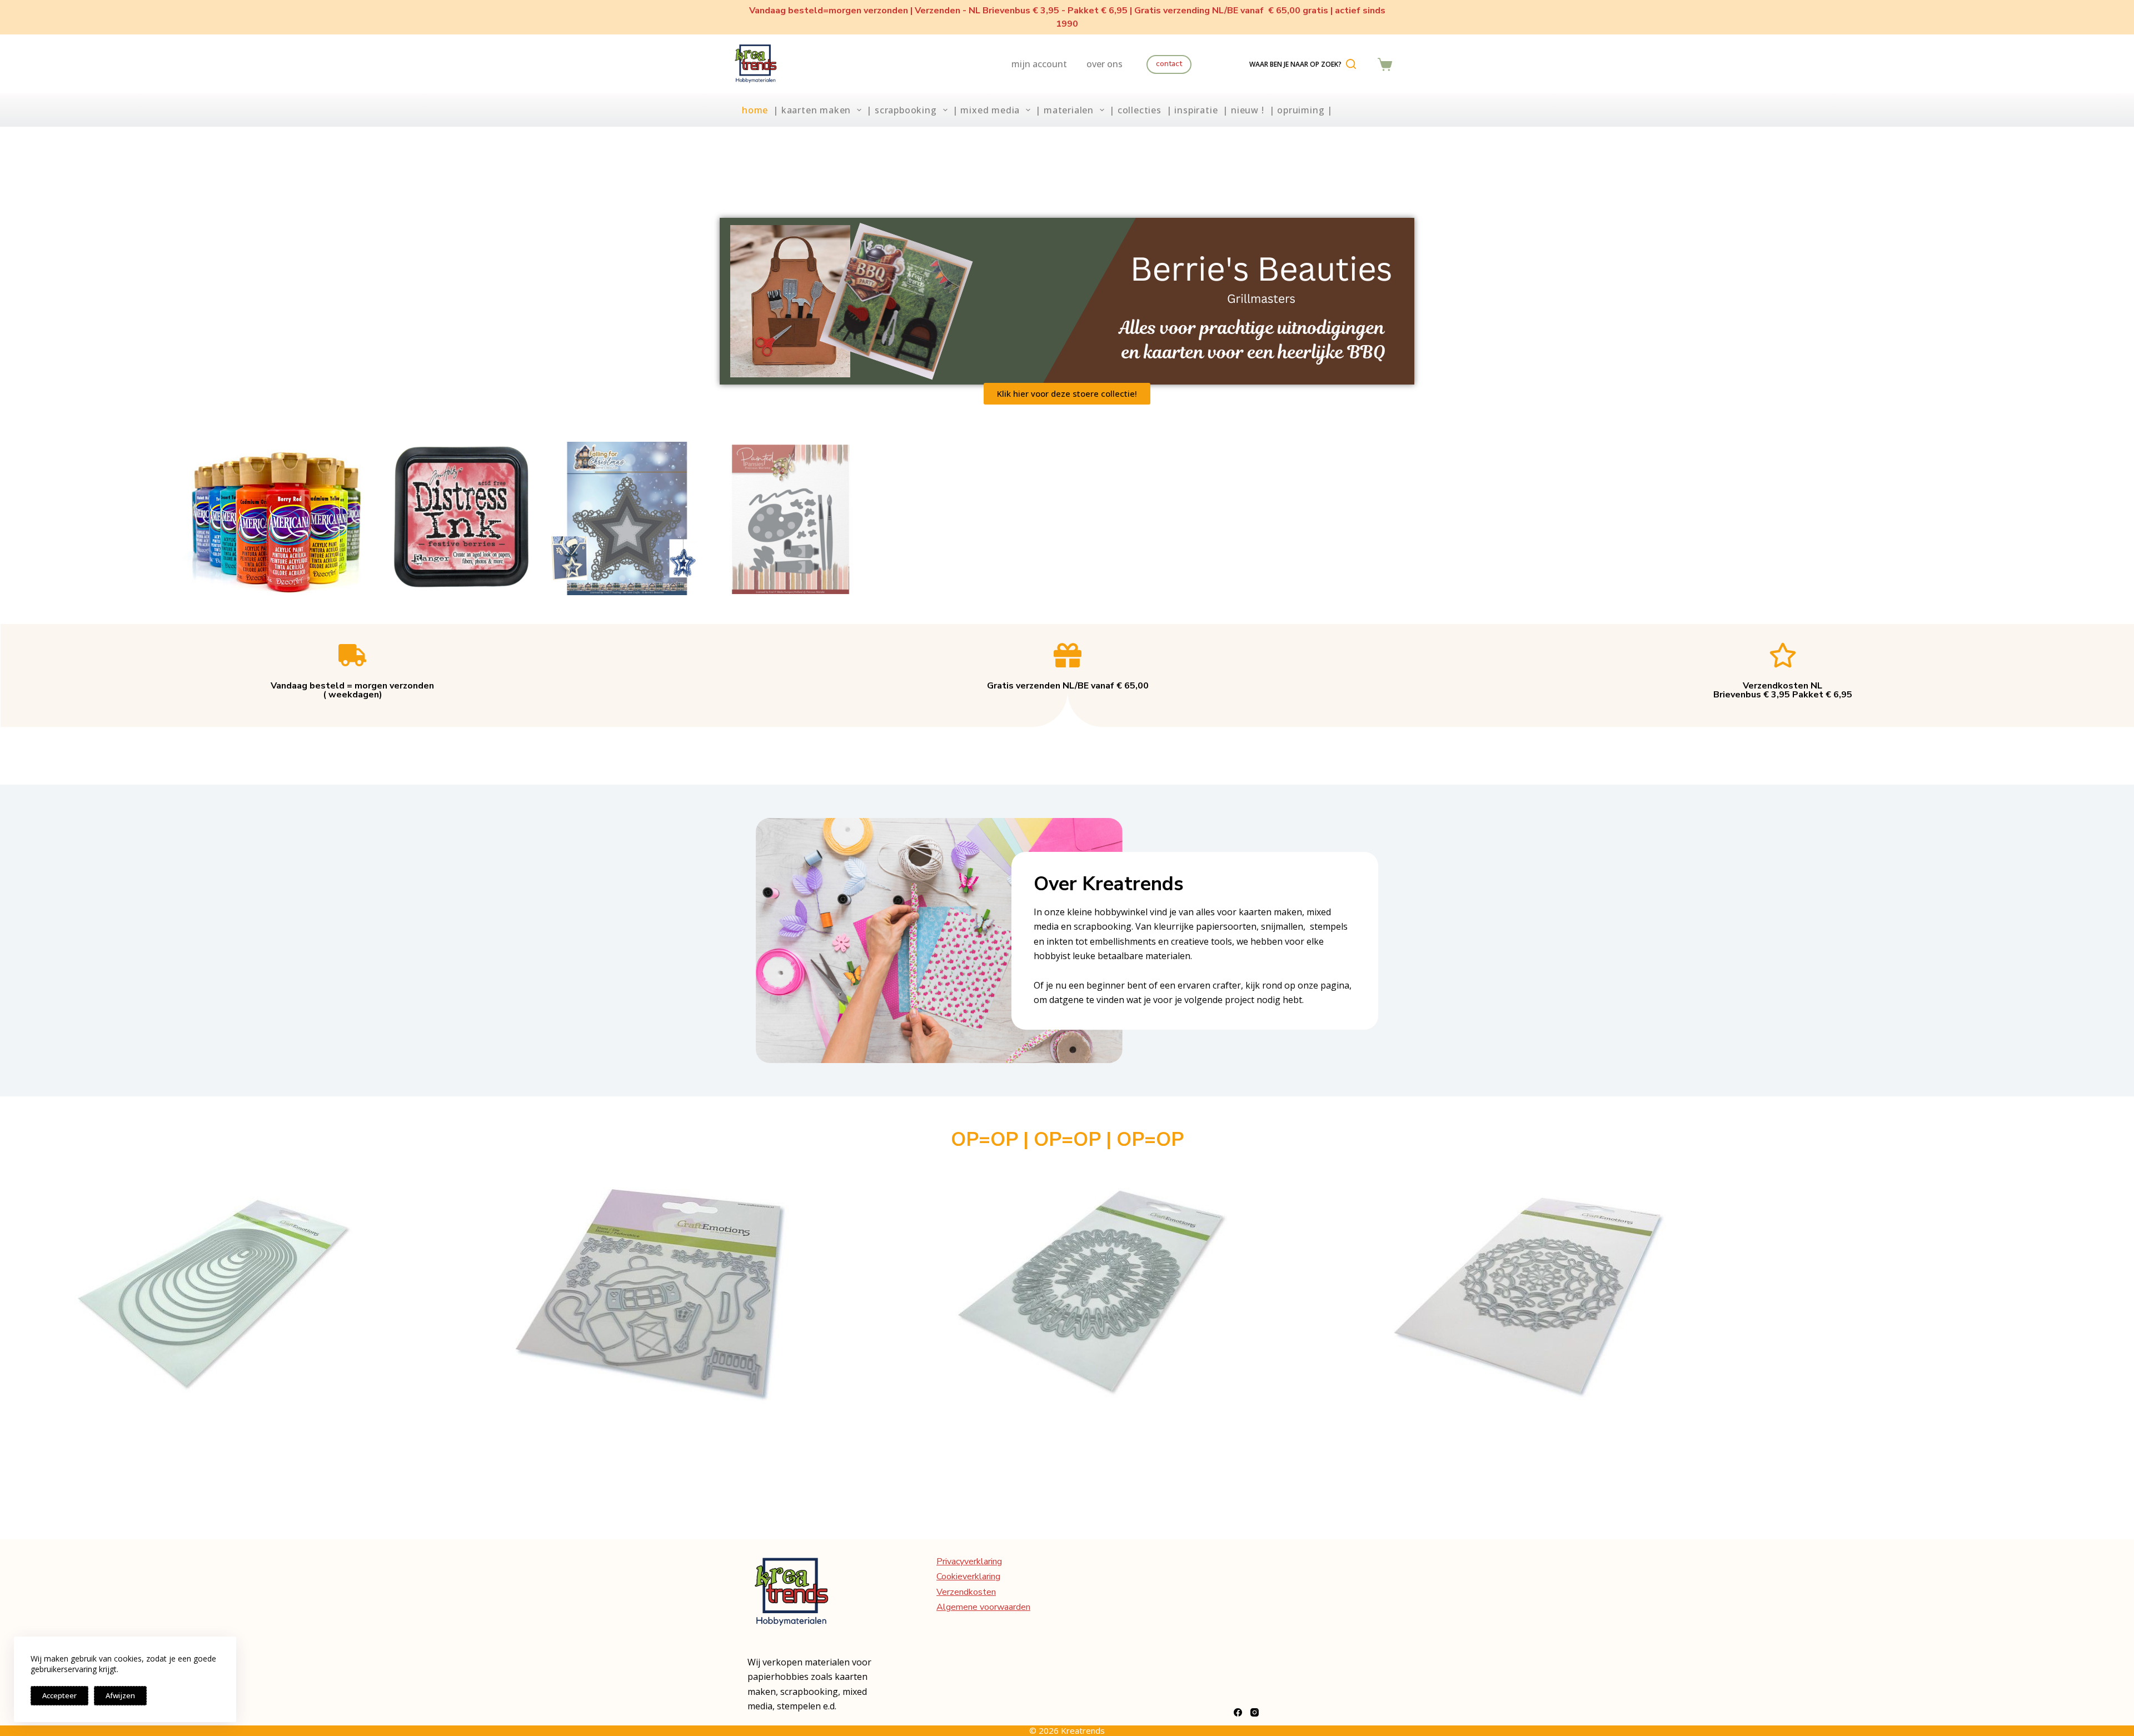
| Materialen (1064, 110)
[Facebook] (1238, 1712)
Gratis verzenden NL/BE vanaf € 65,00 (1068, 686)
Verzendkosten (966, 1592)
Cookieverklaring (968, 1577)
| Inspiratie (1192, 110)
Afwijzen (120, 1695)
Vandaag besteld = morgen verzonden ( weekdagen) (352, 690)
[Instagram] (1255, 1712)
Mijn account (1039, 64)
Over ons (1105, 64)
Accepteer (59, 1695)
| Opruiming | (1301, 110)
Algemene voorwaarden (983, 1607)
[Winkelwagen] (1385, 64)
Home (755, 110)
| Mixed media (986, 110)
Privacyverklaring (969, 1562)
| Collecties (1135, 110)
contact (1169, 64)
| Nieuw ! (1243, 110)
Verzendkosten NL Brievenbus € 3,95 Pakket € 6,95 (1783, 690)
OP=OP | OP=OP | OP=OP (1067, 1139)
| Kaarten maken (812, 110)
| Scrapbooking (901, 110)
